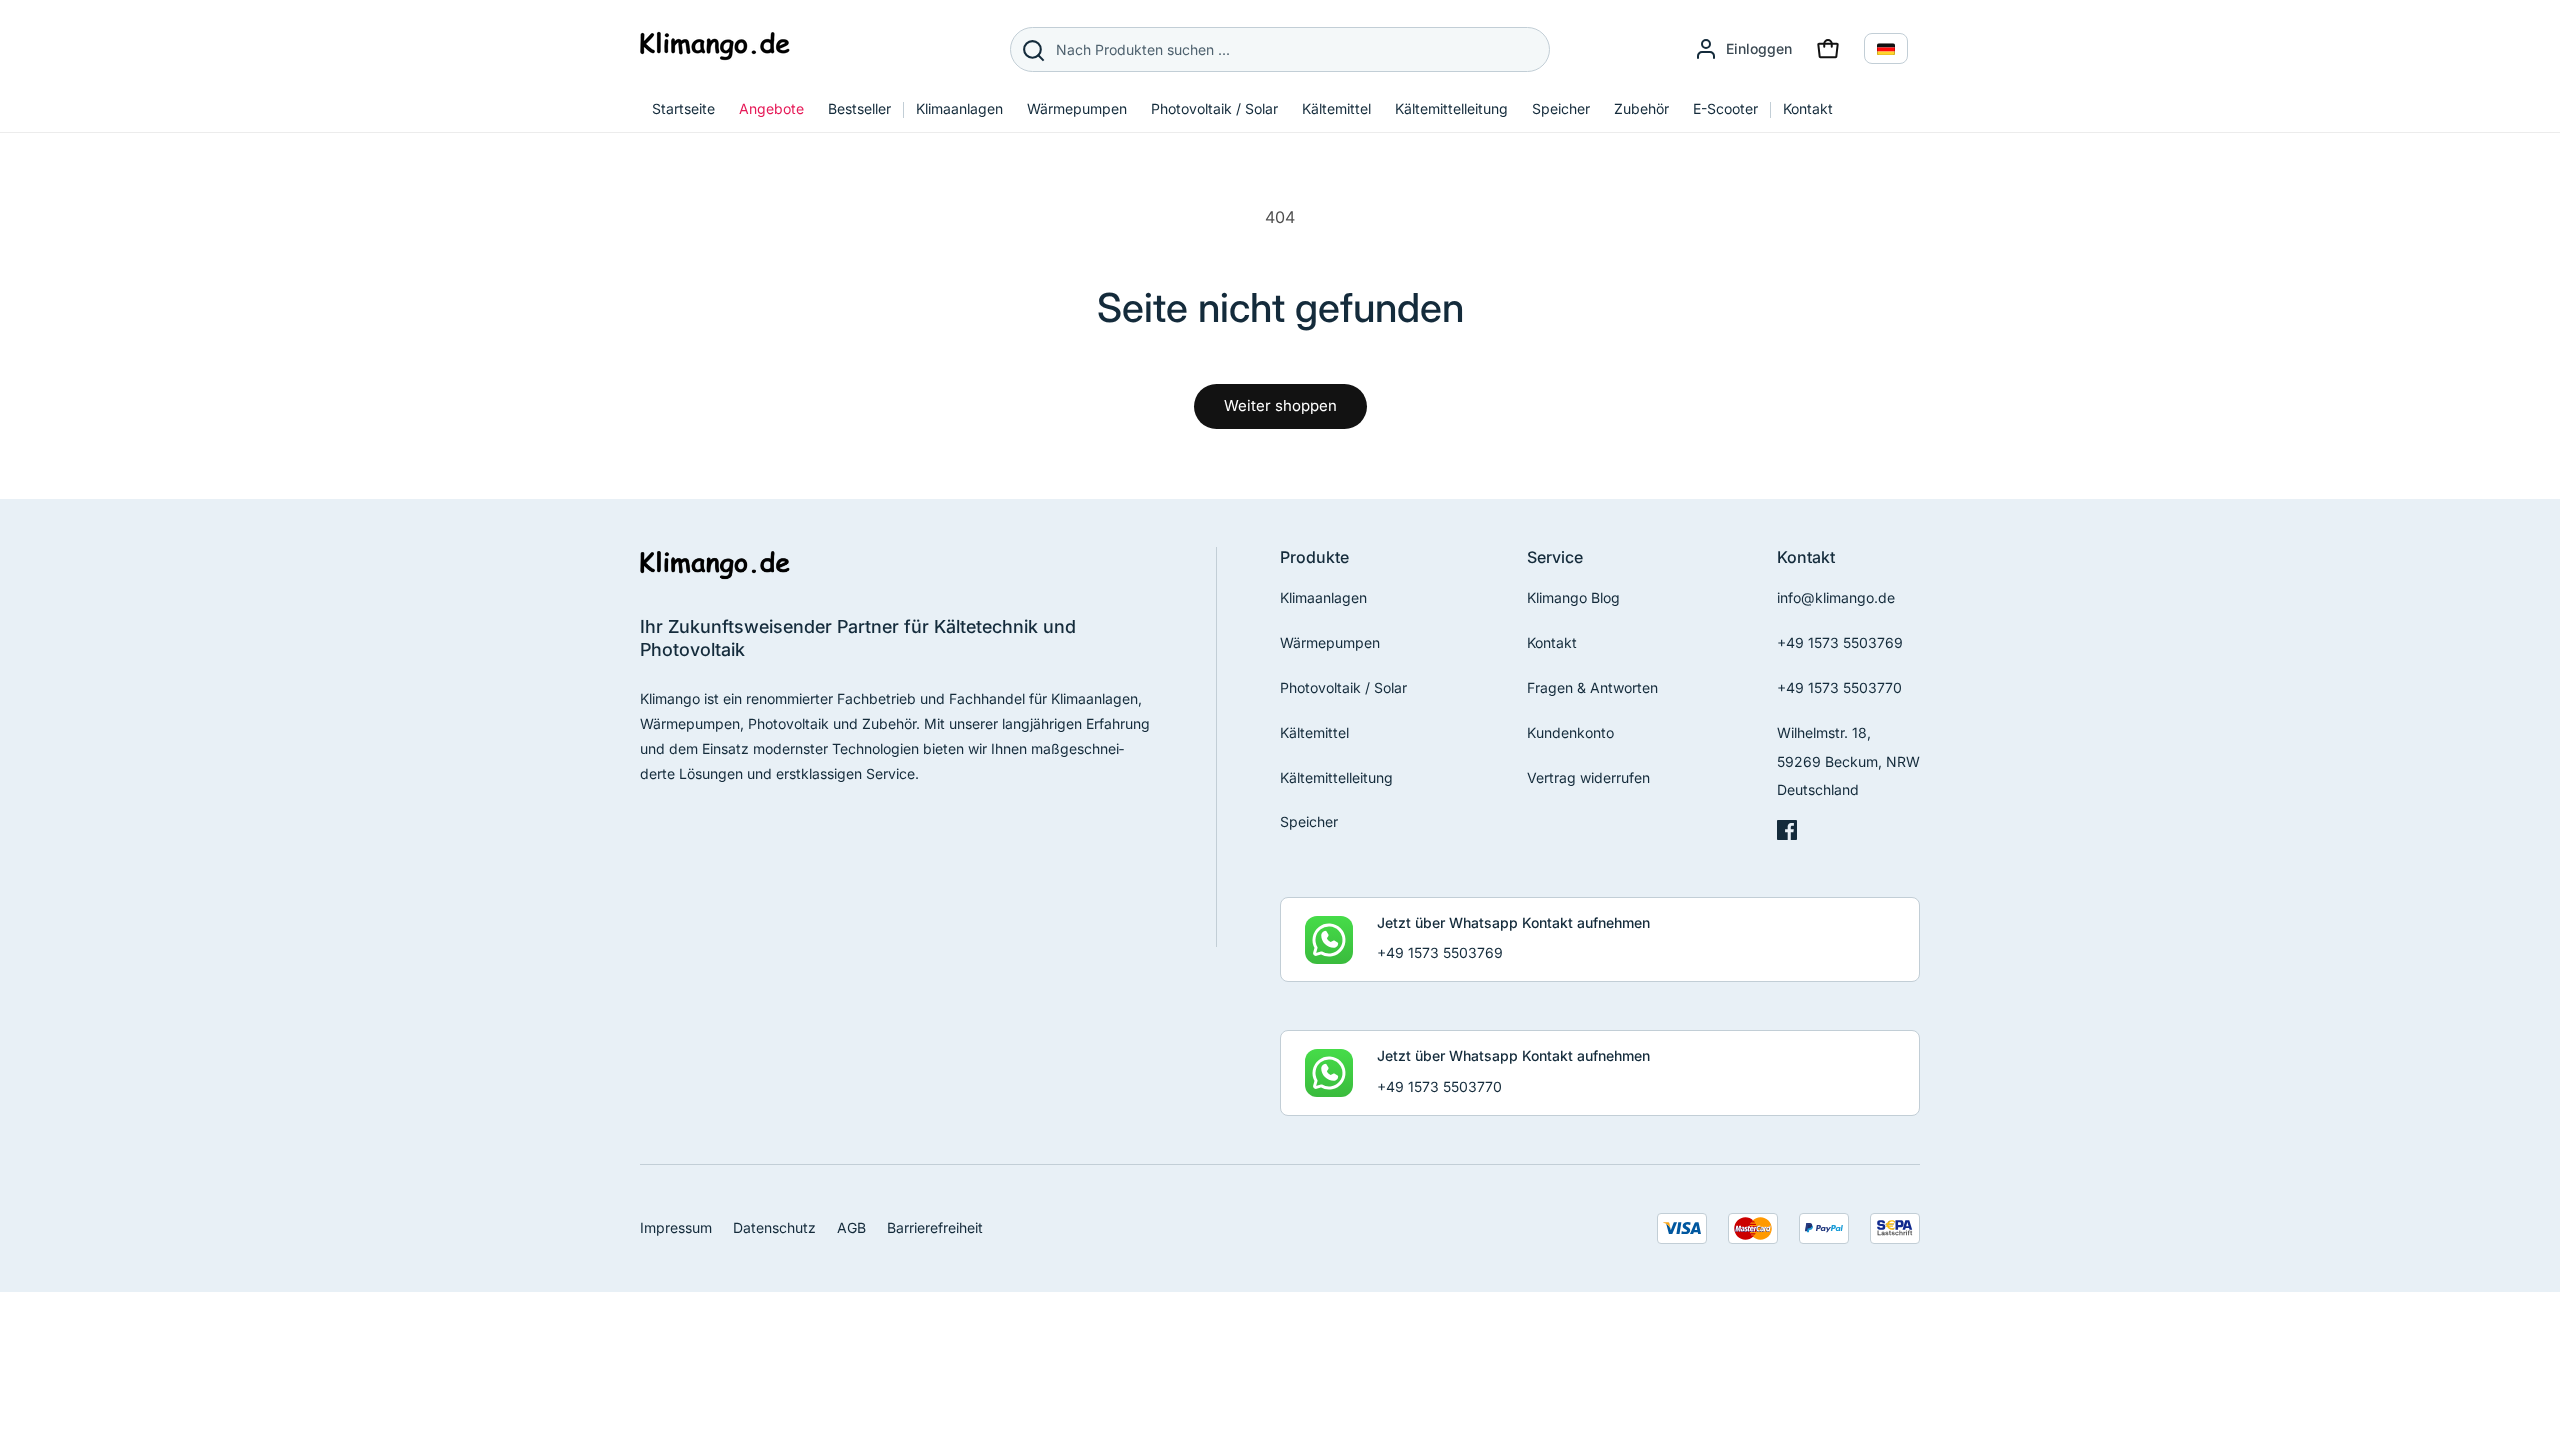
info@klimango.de (1836, 597)
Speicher (1309, 821)
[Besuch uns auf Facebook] (1787, 834)
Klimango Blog (1573, 597)
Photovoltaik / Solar (1343, 687)
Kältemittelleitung (1336, 777)
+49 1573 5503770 (1839, 687)
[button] (1828, 49)
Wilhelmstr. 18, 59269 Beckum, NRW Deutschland (1848, 761)
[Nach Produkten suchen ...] (1033, 50)
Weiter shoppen (1280, 405)
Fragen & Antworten (1592, 687)
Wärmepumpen (1330, 642)
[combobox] (1280, 49)
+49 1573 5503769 (1840, 642)
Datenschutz (774, 1227)
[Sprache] (1886, 48)
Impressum (676, 1227)
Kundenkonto (1570, 732)
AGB (851, 1227)
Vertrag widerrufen (1588, 777)
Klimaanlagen (1323, 597)
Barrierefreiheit (935, 1227)
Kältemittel (1314, 732)
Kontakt (1552, 642)
